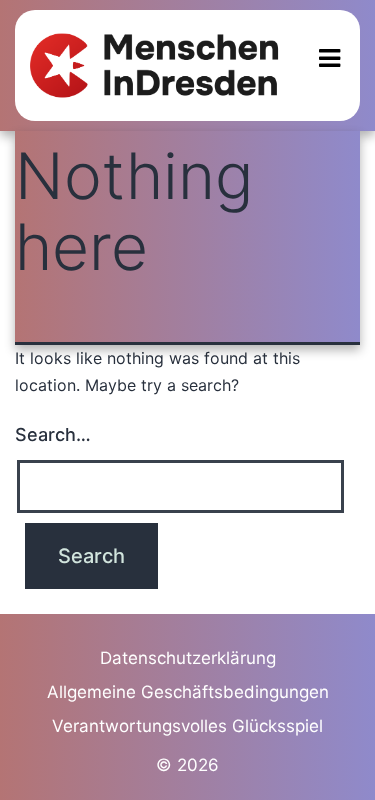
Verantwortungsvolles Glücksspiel (187, 726)
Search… (53, 434)
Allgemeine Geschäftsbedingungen (188, 692)
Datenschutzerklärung (188, 658)
